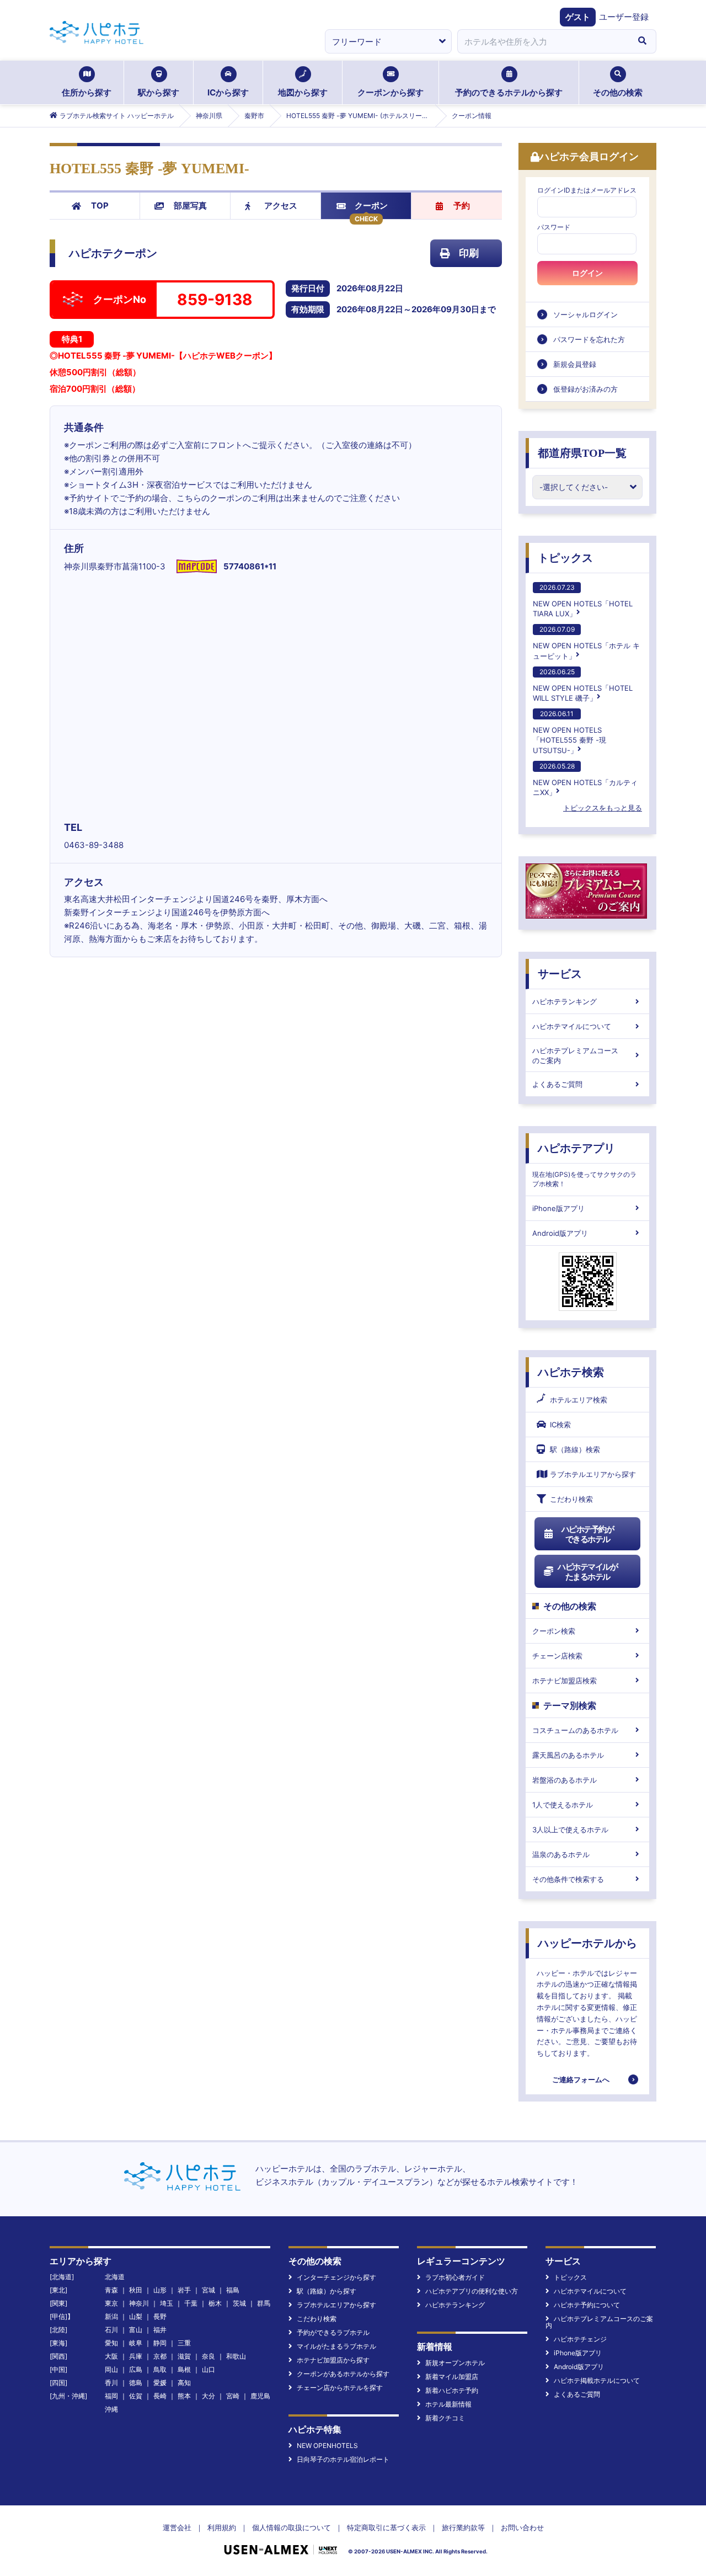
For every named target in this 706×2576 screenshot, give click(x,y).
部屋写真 (190, 206)
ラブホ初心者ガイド (455, 2277)
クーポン (371, 206)
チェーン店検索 (557, 1656)
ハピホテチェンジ (580, 2339)
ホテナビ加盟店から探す (333, 2360)
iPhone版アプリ (558, 1208)
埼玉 (167, 2303)
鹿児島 (260, 2396)
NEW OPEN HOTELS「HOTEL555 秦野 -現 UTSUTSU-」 (569, 732)
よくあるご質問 (557, 1084)
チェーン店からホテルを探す (340, 2388)
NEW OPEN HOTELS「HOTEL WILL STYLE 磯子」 (583, 685)
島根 (184, 2369)
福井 (160, 2330)
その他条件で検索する (568, 1879)
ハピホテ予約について (587, 2305)
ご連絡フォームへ (581, 2079)
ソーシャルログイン (585, 314)
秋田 (136, 2290)
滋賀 (184, 2356)
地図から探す (303, 92)
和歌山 (236, 2356)
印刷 (469, 253)
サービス (560, 974)
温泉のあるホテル (561, 1854)
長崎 (160, 2396)
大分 (208, 2396)
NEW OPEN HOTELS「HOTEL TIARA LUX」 (583, 601)
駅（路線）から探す (327, 2291)
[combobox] (543, 41)
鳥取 (160, 2369)
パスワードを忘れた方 (589, 339)
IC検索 (560, 1425)
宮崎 (233, 2396)
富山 (136, 2330)
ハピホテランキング (565, 1001)
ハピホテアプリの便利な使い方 (472, 2291)
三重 (184, 2343)
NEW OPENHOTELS (327, 2446)
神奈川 (139, 2303)
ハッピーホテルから (587, 1943)
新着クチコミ (445, 2418)
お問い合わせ (522, 2527)
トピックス (565, 558)
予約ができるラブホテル (333, 2332)
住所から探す (87, 92)
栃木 (215, 2303)
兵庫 (136, 2356)
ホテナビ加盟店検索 (565, 1681)
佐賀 (136, 2396)
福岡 (111, 2396)
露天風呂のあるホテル (568, 1755)
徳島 (136, 2383)
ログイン (587, 273)
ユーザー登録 (624, 17)
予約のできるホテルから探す (509, 92)
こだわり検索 (571, 1499)
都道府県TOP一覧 (582, 453)
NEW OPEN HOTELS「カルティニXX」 (585, 779)
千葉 (191, 2303)
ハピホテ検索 (571, 1372)
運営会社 (177, 2527)
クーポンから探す (391, 92)
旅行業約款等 (463, 2527)
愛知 (111, 2343)
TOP (100, 206)
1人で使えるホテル (563, 1805)
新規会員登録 (575, 364)
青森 (111, 2290)
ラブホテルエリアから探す (593, 1474)
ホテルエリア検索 (579, 1400)
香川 (111, 2383)
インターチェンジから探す (336, 2277)
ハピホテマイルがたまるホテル (587, 1572)
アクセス (281, 206)
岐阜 (136, 2343)
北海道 (115, 2277)
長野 (160, 2316)
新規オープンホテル (455, 2363)
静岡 (160, 2343)
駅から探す (159, 92)
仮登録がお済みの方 (585, 389)
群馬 (264, 2303)
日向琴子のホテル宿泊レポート (343, 2459)
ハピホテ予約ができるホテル (588, 1534)
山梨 (136, 2316)
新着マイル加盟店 (452, 2377)
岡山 (111, 2369)
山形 (160, 2290)
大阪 (111, 2356)
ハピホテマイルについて (572, 1026)
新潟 (111, 2316)
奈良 (208, 2356)
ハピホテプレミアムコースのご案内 (575, 1055)
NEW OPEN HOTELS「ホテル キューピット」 (586, 642)
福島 (233, 2290)
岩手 (184, 2290)
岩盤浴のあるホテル (565, 1780)
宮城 (208, 2290)
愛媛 (160, 2383)
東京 (111, 2303)
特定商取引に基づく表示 (386, 2527)
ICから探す (228, 92)
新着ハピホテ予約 (452, 2390)
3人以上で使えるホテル (570, 1830)
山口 (208, 2369)
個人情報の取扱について (292, 2527)
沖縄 (111, 2409)
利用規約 (222, 2527)
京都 (160, 2356)
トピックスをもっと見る (603, 808)
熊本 (184, 2396)
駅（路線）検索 (575, 1449)
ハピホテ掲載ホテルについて (597, 2380)
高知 (184, 2383)
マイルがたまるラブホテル (336, 2346)
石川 (111, 2330)
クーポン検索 (554, 1631)
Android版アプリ (560, 1233)
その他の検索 (618, 92)
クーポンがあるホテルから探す (343, 2374)
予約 (462, 206)
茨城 (239, 2303)
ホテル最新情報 (448, 2404)
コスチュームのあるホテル (575, 1730)
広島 (136, 2369)
